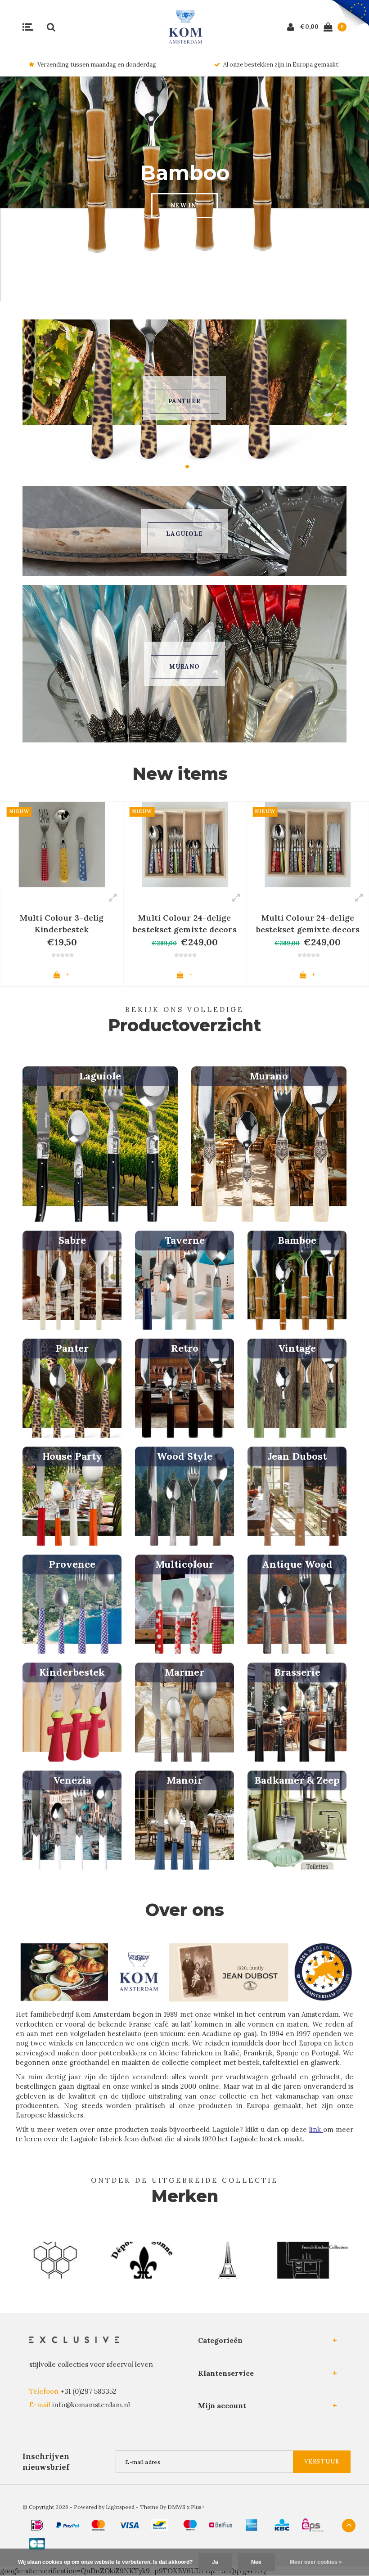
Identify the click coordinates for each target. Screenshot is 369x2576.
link (316, 2129)
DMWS (176, 2507)
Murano (184, 667)
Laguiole (184, 534)
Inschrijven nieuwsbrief (46, 2462)
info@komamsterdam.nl (91, 2405)
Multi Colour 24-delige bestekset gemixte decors (62, 924)
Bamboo (184, 401)
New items (180, 774)
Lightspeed (120, 2507)
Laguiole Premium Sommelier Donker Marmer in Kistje (308, 924)
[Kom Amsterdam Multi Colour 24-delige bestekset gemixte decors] (62, 845)
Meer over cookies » (316, 2562)
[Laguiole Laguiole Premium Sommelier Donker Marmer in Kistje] (308, 845)
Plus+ (198, 2507)
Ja (215, 2562)
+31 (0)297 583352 (88, 2391)
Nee (256, 2562)
